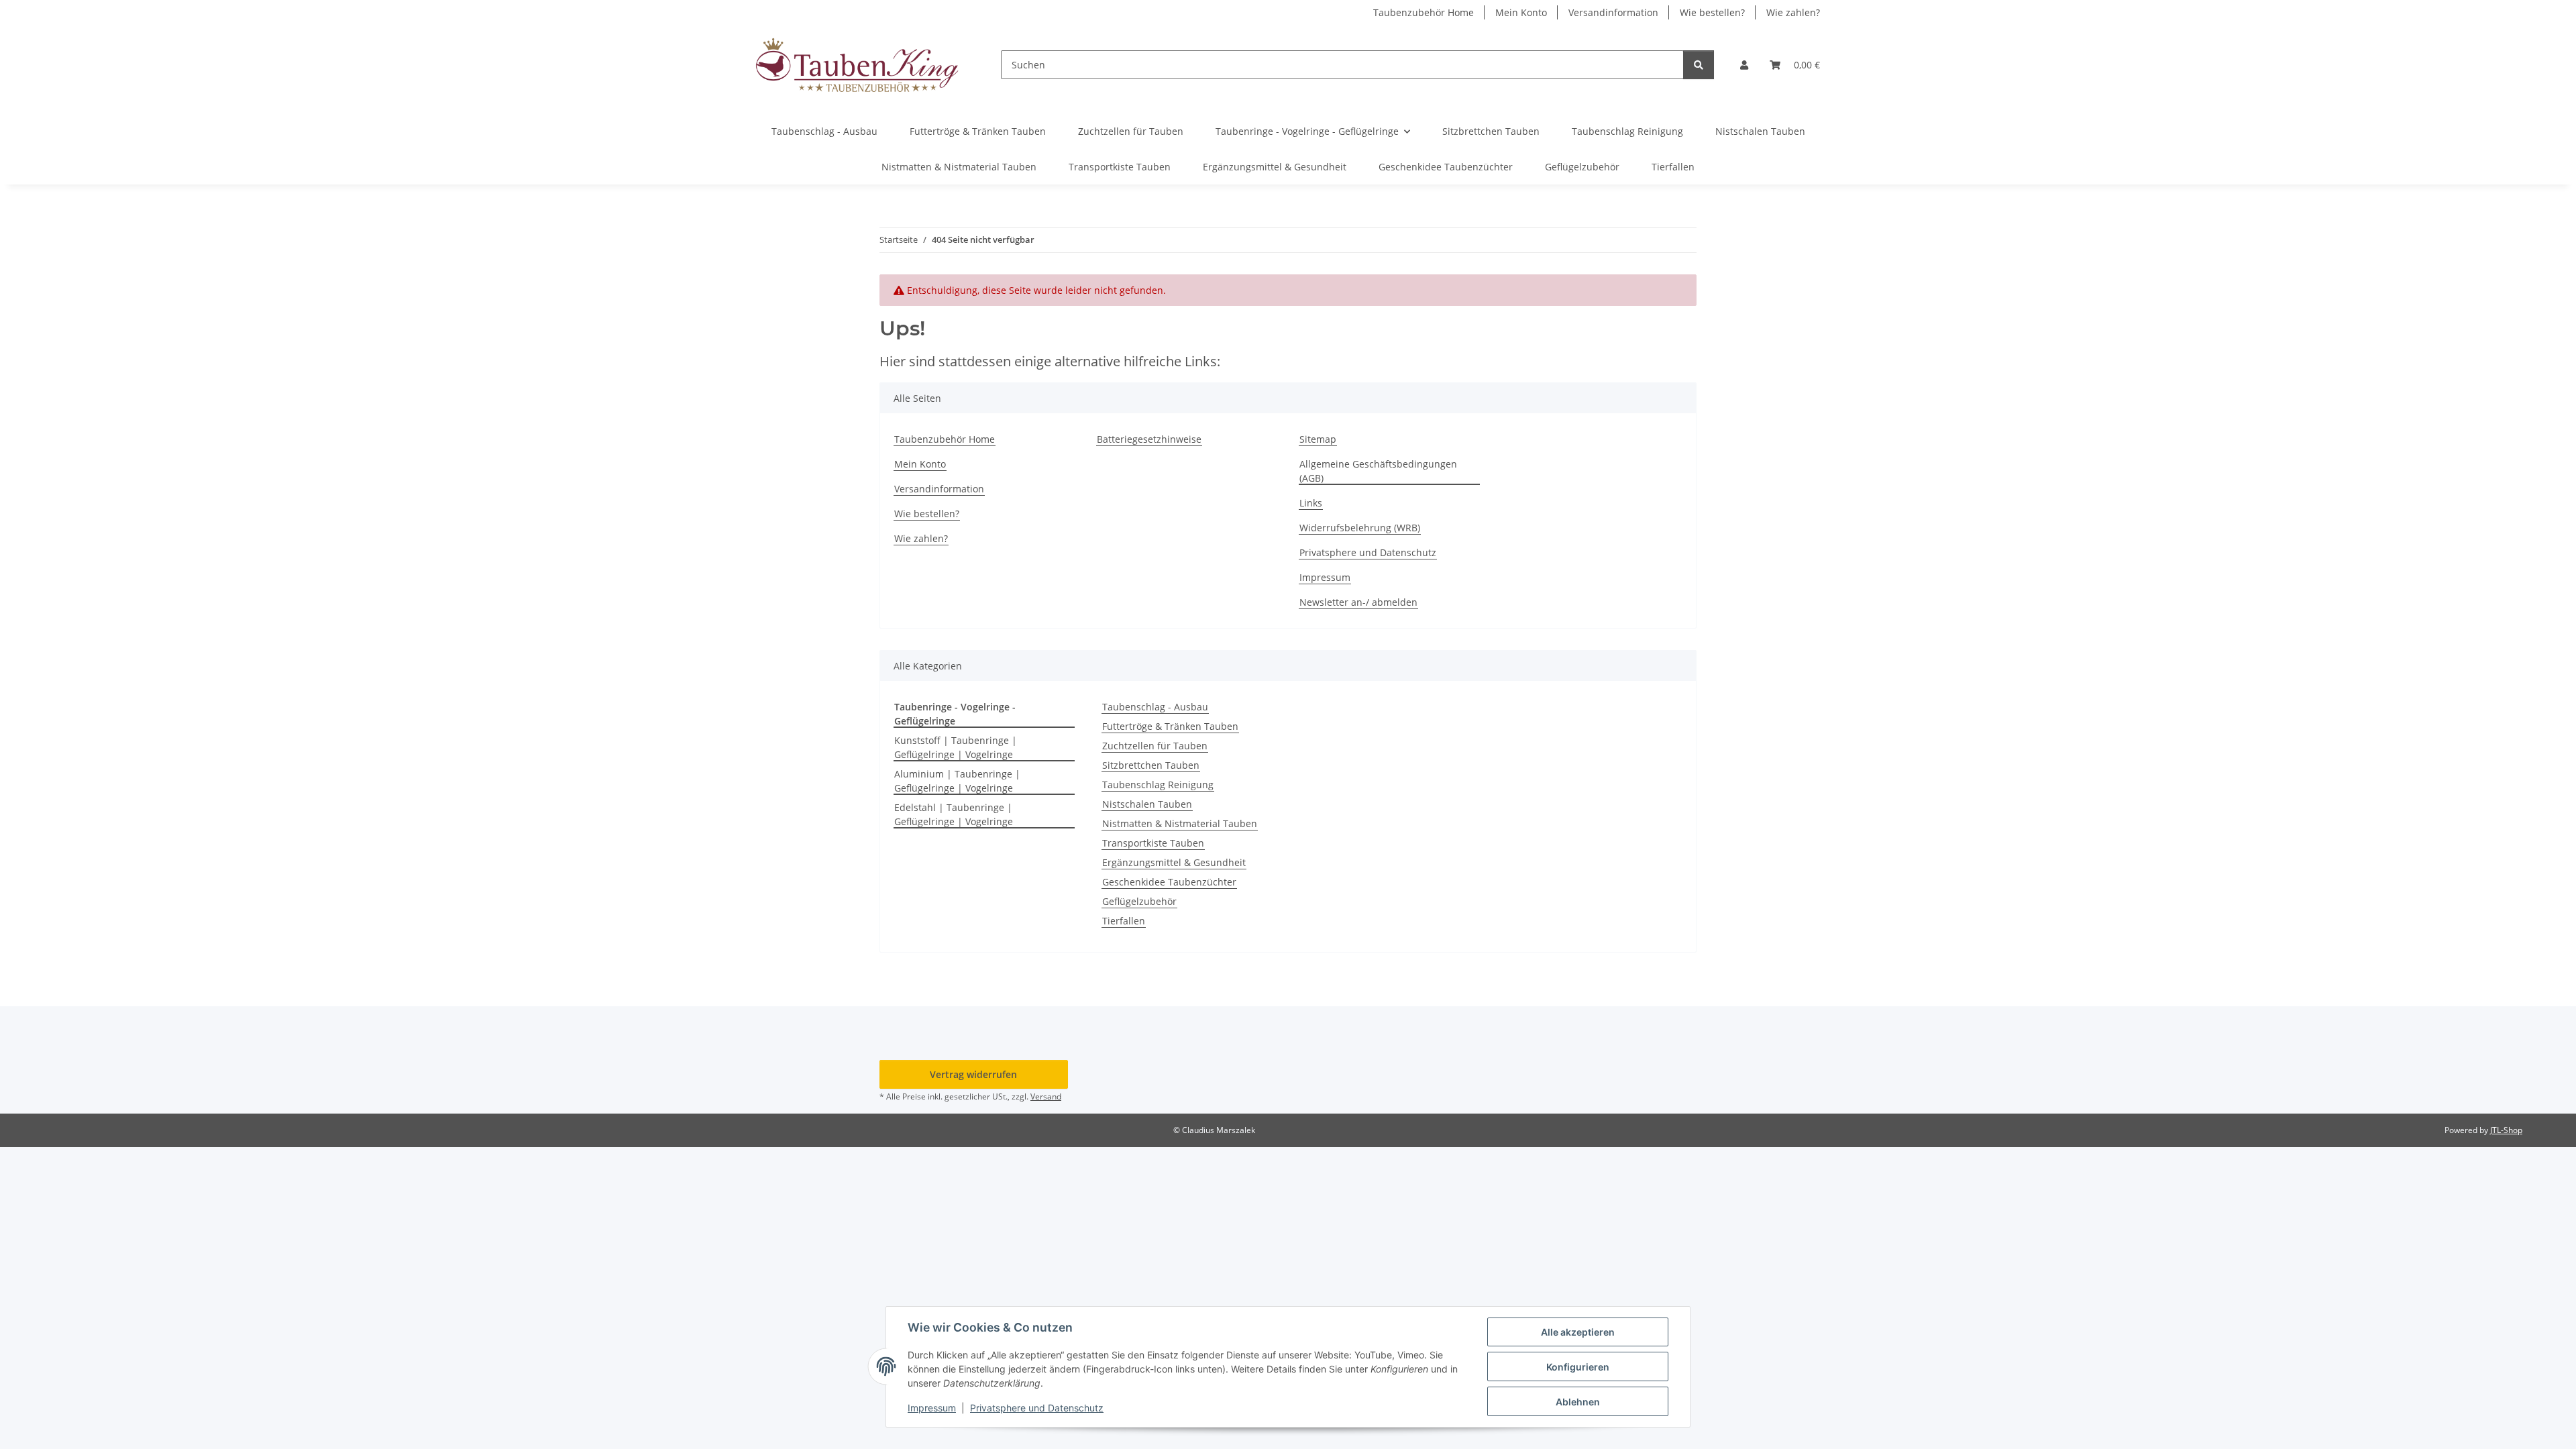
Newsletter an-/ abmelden (1358, 602)
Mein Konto (1521, 12)
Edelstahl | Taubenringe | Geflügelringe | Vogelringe (954, 814)
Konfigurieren (1578, 1367)
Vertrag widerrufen (973, 1074)
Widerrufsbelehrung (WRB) (1360, 528)
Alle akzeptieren (1578, 1332)
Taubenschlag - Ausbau (1155, 707)
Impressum (932, 1408)
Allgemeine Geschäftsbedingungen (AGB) (1378, 471)
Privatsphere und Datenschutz (1037, 1408)
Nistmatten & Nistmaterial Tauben (1180, 823)
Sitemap (1318, 439)
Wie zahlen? (1793, 12)
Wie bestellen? (1712, 12)
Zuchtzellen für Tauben (1155, 746)
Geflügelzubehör (1139, 901)
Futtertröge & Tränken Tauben (1170, 726)
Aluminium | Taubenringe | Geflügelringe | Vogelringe (957, 781)
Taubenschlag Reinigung (1158, 785)
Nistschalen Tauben (1147, 804)
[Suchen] (1699, 65)
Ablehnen (1578, 1402)
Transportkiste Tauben (1153, 843)
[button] (1744, 65)
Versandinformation (1613, 12)
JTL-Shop (2506, 1130)
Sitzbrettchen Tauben (1151, 765)
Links (1311, 503)
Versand (1046, 1096)
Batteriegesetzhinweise (1149, 439)
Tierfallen (1124, 921)
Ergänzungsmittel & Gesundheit (1174, 862)
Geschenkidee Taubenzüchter (1169, 882)
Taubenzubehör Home (1424, 12)
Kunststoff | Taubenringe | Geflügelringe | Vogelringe (956, 747)
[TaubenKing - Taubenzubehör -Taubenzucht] (857, 65)
